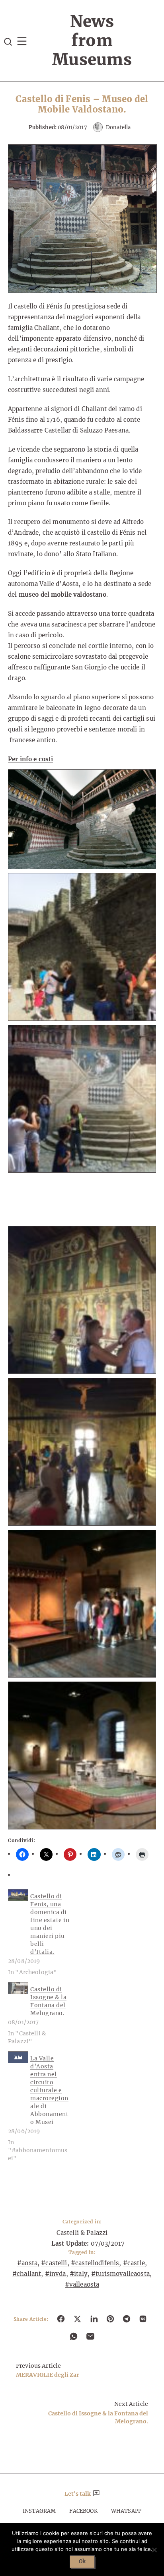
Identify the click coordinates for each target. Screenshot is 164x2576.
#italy (79, 2274)
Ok (82, 2561)
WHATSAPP (126, 2511)
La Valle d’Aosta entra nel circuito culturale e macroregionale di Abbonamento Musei (49, 2090)
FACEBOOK (83, 2511)
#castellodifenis (95, 2263)
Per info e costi (30, 759)
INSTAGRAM (39, 2511)
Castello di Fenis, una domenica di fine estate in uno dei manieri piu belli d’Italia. (50, 1924)
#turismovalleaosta (120, 2274)
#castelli (54, 2263)
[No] (154, 2550)
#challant (27, 2274)
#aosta (27, 2263)
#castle (134, 2263)
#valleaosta (82, 2284)
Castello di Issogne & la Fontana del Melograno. (48, 2001)
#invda (56, 2274)
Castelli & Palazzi (82, 2233)
